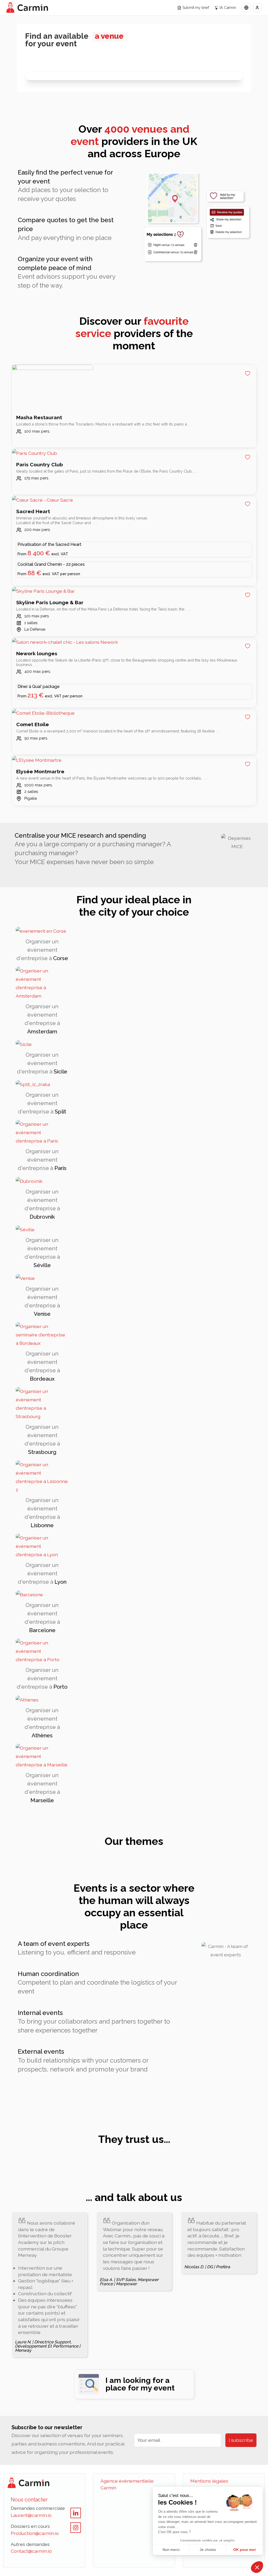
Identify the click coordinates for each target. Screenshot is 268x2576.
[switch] (35, 83)
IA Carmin (228, 7)
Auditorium (54, 83)
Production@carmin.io (35, 2533)
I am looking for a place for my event (140, 2384)
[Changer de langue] (246, 8)
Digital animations (62, 83)
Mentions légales (209, 2481)
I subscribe (241, 2440)
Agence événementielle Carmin (127, 2484)
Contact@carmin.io (31, 2551)
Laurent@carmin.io (31, 2515)
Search (50, 84)
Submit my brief (196, 7)
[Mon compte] (257, 8)
